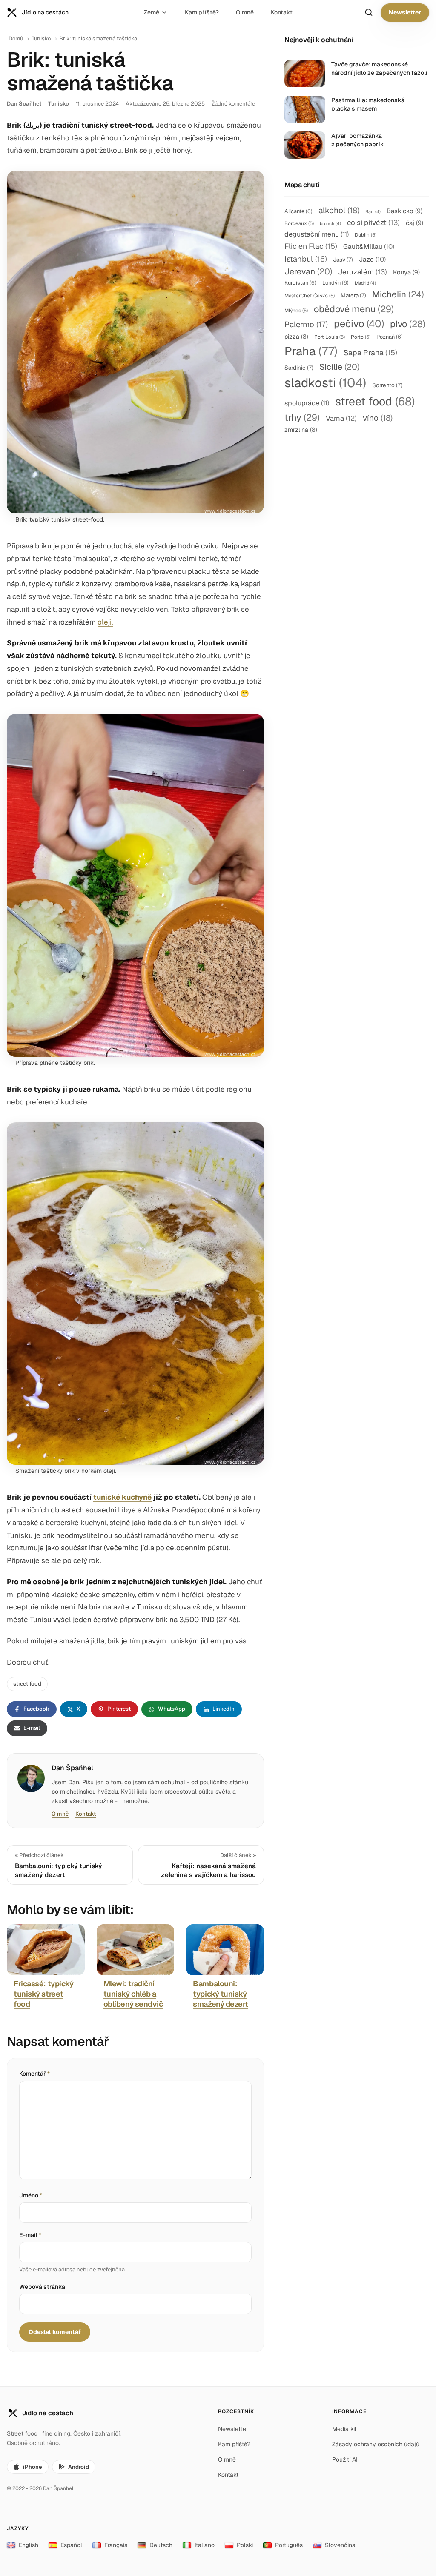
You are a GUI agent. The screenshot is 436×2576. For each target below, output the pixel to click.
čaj (414, 223)
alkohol (339, 210)
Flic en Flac (311, 246)
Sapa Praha (370, 352)
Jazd (372, 259)
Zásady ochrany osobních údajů (376, 2444)
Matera (353, 295)
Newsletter (405, 12)
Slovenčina (340, 2545)
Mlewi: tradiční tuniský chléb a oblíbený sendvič (133, 1994)
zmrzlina (301, 430)
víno (378, 418)
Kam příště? (202, 12)
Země (152, 12)
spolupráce (307, 403)
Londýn (336, 283)
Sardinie (299, 368)
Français (116, 2545)
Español (71, 2545)
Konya (406, 272)
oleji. (105, 622)
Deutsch (161, 2545)
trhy (302, 417)
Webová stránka (42, 2287)
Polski (245, 2545)
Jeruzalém (363, 272)
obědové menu (354, 309)
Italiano (205, 2545)
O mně (245, 12)
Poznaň (390, 337)
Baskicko (404, 211)
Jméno (31, 2195)
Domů (16, 39)
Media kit (344, 2429)
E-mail (30, 2235)
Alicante (298, 211)
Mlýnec (296, 310)
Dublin (366, 235)
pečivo (359, 324)
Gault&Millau (369, 247)
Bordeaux (299, 223)
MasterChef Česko (310, 295)
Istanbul (306, 259)
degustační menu (317, 234)
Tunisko (41, 39)
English (29, 2545)
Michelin (398, 294)
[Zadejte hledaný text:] (369, 12)
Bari (373, 211)
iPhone (33, 2467)
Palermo (306, 324)
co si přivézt (373, 223)
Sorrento (387, 385)
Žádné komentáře (233, 104)
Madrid (365, 283)
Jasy (343, 260)
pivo (408, 324)
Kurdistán (300, 283)
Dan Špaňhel (24, 104)
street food (27, 1684)
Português (289, 2545)
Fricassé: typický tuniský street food (43, 1994)
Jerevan (308, 271)
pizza (296, 337)
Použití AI (345, 2459)
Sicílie (339, 367)
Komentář (34, 2074)
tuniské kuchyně (122, 1497)
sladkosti (325, 383)
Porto (361, 337)
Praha (311, 351)
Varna (341, 418)
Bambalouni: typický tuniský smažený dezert (221, 1994)
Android (79, 2467)
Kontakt (282, 12)
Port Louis (330, 337)
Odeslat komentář (55, 2332)
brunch (330, 223)
